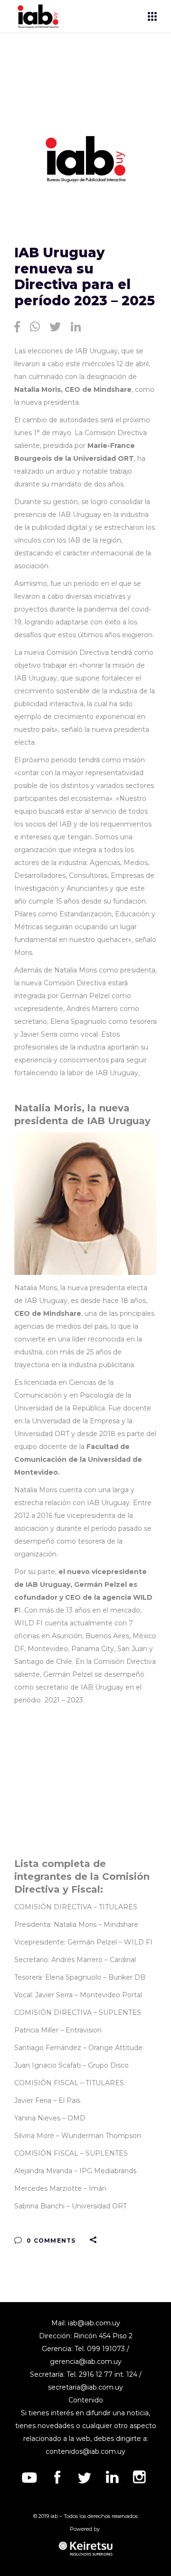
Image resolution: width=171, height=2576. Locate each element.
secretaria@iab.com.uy (85, 2387)
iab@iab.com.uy (94, 2323)
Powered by (85, 2529)
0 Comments (50, 2241)
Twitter (85, 2477)
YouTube (29, 2477)
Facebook (57, 2477)
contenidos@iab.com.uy (85, 2451)
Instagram (140, 2477)
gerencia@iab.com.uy (86, 2362)
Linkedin (112, 2477)
